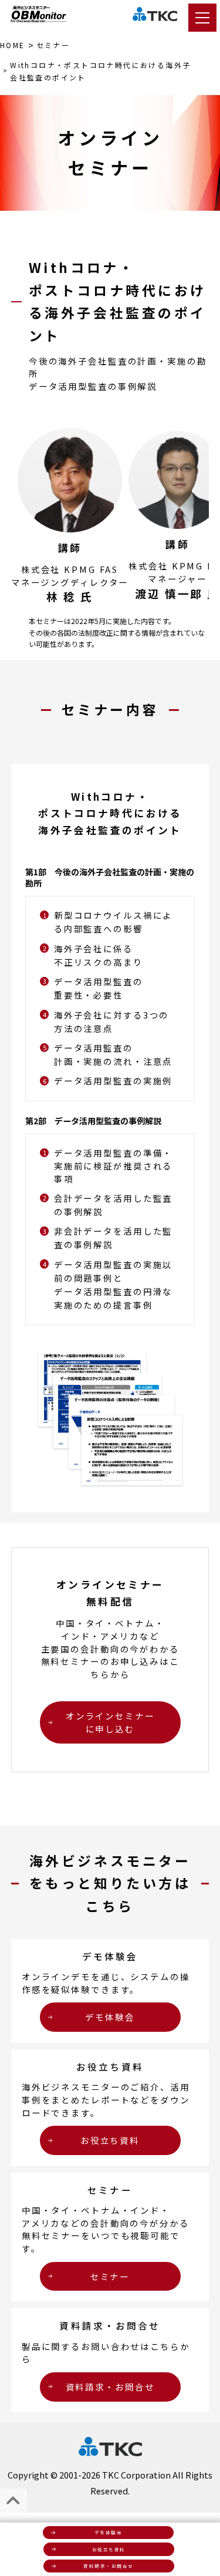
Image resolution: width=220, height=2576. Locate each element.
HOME (13, 45)
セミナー (53, 45)
